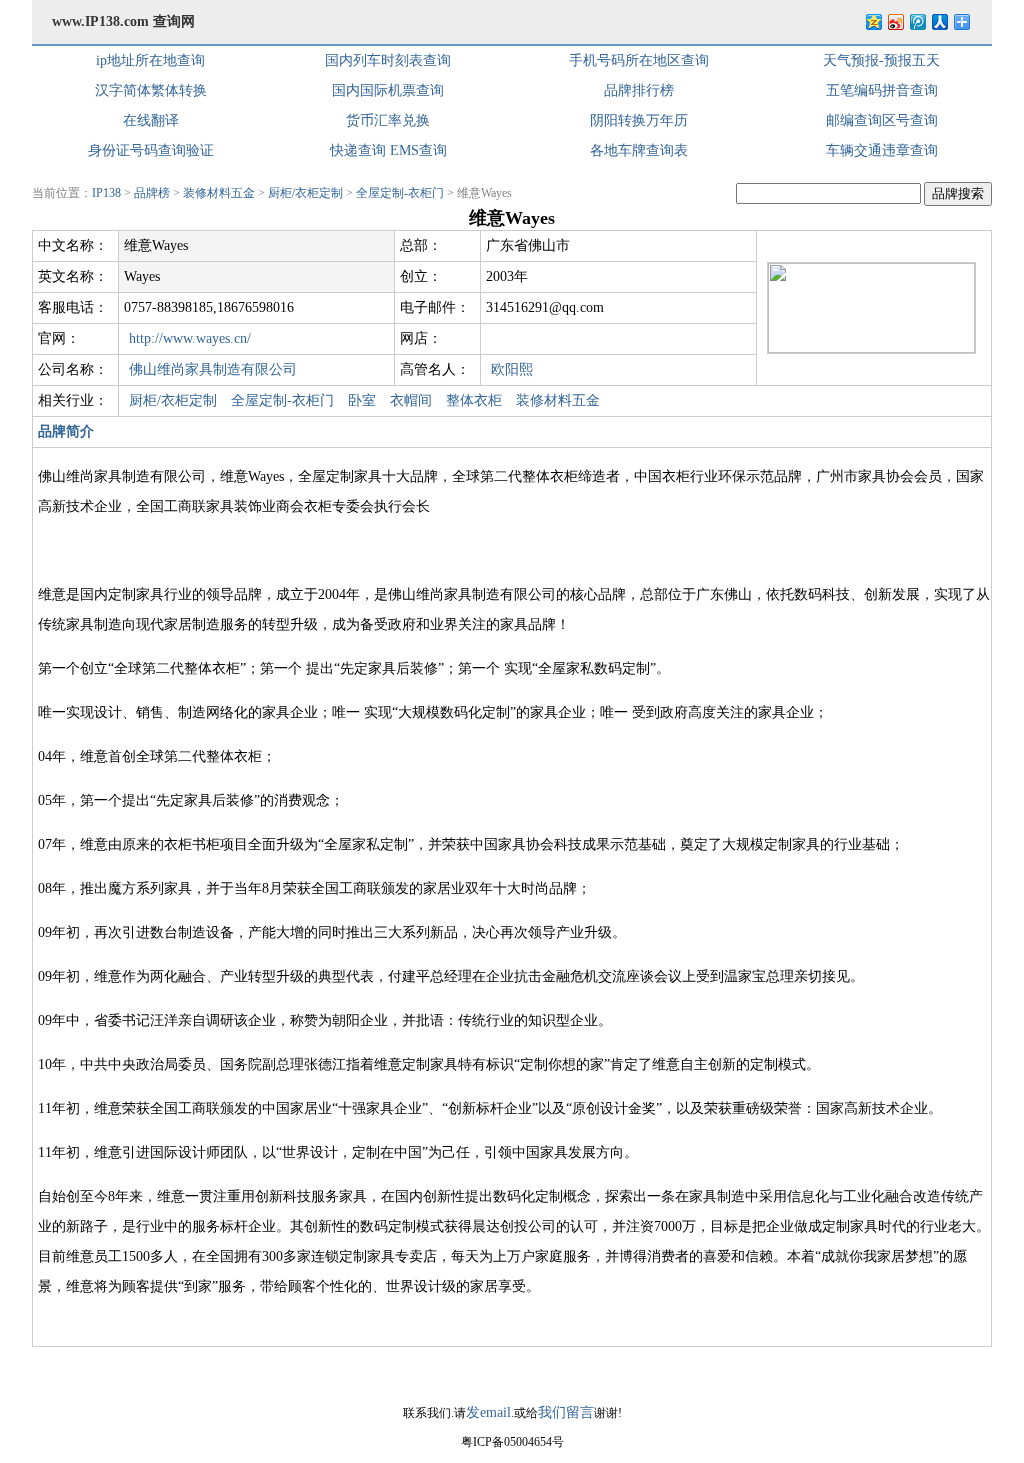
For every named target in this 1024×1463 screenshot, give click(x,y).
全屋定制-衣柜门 (400, 193)
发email (488, 1412)
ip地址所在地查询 (150, 60)
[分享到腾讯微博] (917, 21)
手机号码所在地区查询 (639, 60)
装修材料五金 (219, 193)
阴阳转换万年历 (639, 120)
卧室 (362, 400)
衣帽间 (411, 400)
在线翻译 (151, 120)
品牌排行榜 (639, 90)
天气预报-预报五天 (881, 60)
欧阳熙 (512, 369)
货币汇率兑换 (388, 120)
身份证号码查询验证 (151, 150)
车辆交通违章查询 (882, 150)
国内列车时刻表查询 (388, 60)
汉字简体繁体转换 (151, 90)
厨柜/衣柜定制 (305, 193)
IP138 (106, 193)
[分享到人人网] (939, 21)
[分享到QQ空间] (873, 21)
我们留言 (566, 1412)
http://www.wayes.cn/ (190, 338)
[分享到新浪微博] (895, 21)
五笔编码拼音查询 (882, 90)
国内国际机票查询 (388, 90)
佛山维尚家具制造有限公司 (213, 369)
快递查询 (358, 150)
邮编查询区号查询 (882, 120)
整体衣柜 (474, 400)
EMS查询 (418, 150)
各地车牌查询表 (639, 150)
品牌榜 (152, 193)
